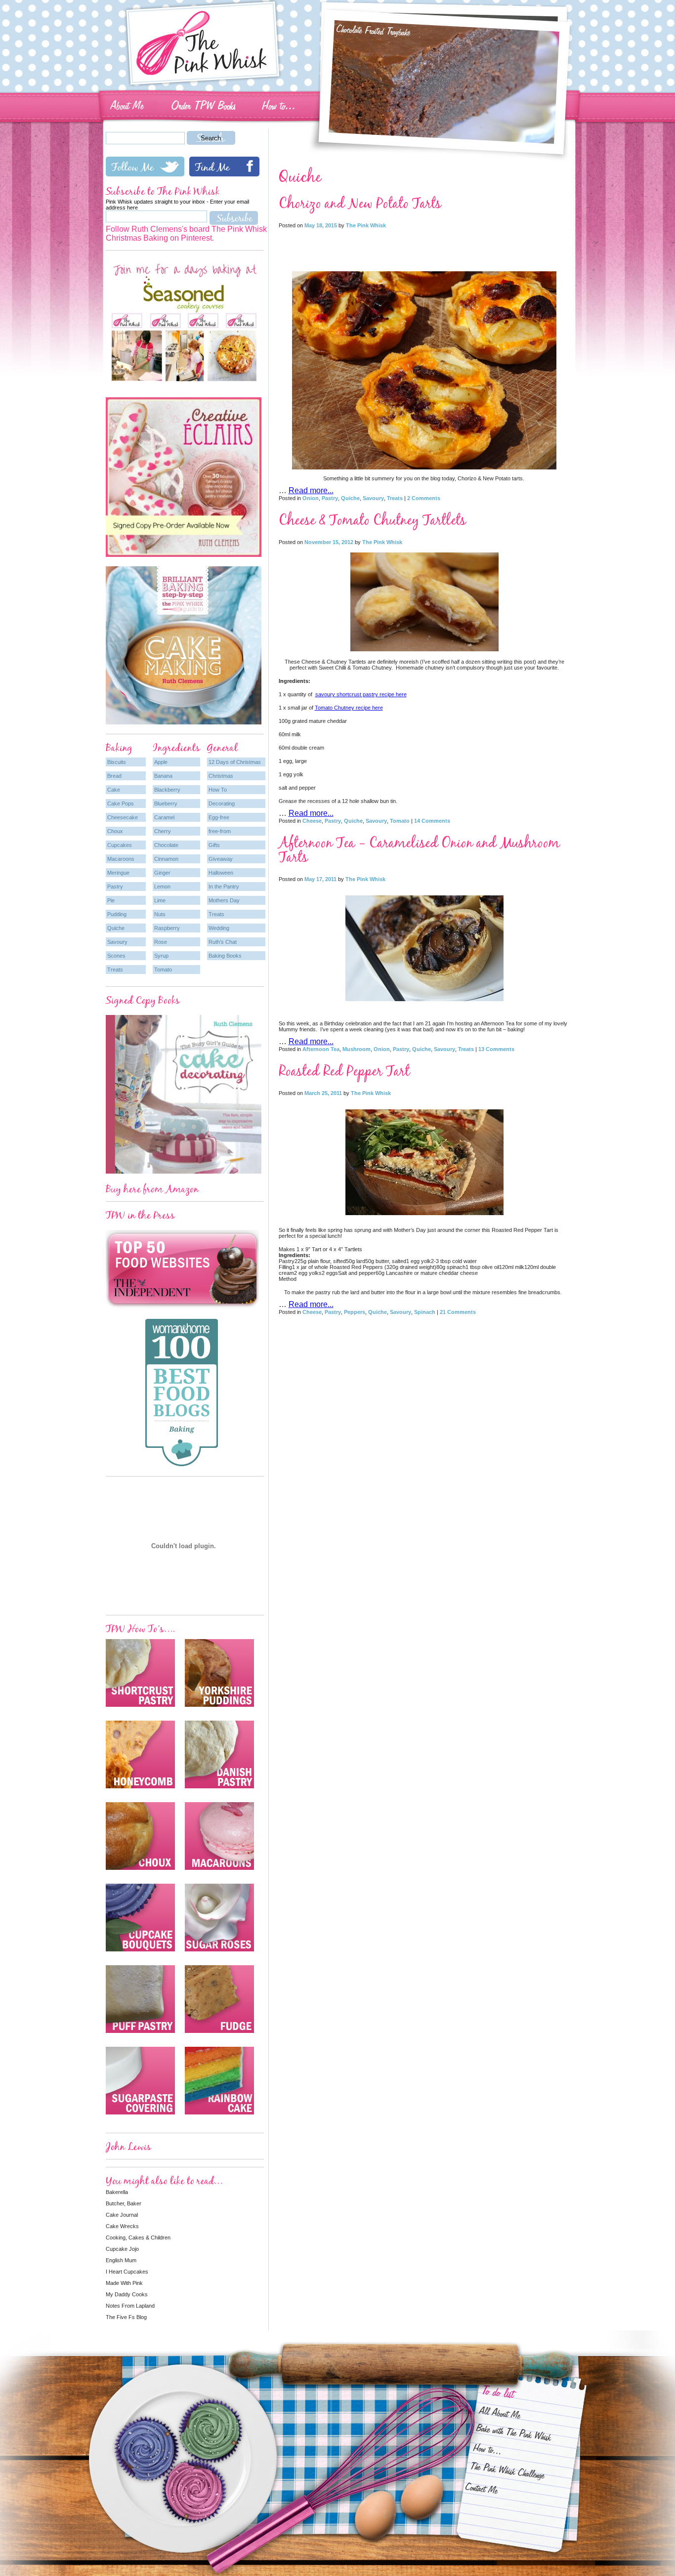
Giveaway (221, 859)
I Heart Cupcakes (127, 2272)
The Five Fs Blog (126, 2317)
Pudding (117, 914)
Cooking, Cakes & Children (138, 2238)
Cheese (312, 821)
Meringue (118, 873)
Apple (161, 762)
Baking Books (225, 956)
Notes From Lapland (130, 2306)
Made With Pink (124, 2283)
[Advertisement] (424, 247)
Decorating (222, 803)
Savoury (373, 498)
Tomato (400, 821)
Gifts (214, 845)
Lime (160, 900)
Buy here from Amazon (152, 1189)
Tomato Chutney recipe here (349, 708)
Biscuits (117, 762)
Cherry (163, 831)
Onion (311, 498)
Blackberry (167, 790)
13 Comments (496, 1049)
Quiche (350, 498)
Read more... (311, 490)
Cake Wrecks (122, 2226)
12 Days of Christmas (235, 762)
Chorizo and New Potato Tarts (360, 203)
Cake (114, 790)
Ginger (162, 873)
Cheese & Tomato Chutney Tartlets (372, 520)
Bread (114, 776)
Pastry (330, 498)
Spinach (425, 1312)
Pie (111, 900)
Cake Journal (122, 2215)
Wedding (219, 928)
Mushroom (357, 1049)
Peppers (355, 1312)
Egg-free (219, 817)
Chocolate (166, 845)
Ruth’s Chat (223, 942)
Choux (115, 831)
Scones (116, 956)
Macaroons (121, 859)
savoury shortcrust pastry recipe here (361, 694)
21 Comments (458, 1312)
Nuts (160, 914)
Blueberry (166, 803)
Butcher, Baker (124, 2203)
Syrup (161, 956)
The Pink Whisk (366, 225)
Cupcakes (120, 845)
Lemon (162, 887)
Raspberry (167, 928)
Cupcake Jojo (122, 2249)
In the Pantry (224, 887)
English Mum (121, 2260)
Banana (163, 776)
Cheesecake (123, 817)
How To (218, 790)
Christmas (221, 776)
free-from (220, 831)
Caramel (164, 817)
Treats (395, 498)
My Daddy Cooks (127, 2294)
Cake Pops (121, 803)
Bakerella (117, 2192)
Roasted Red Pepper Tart (344, 1071)
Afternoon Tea (321, 1049)
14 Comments (432, 821)
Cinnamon (166, 859)
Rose (161, 942)
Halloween (221, 873)
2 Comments (424, 498)
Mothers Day (224, 900)
